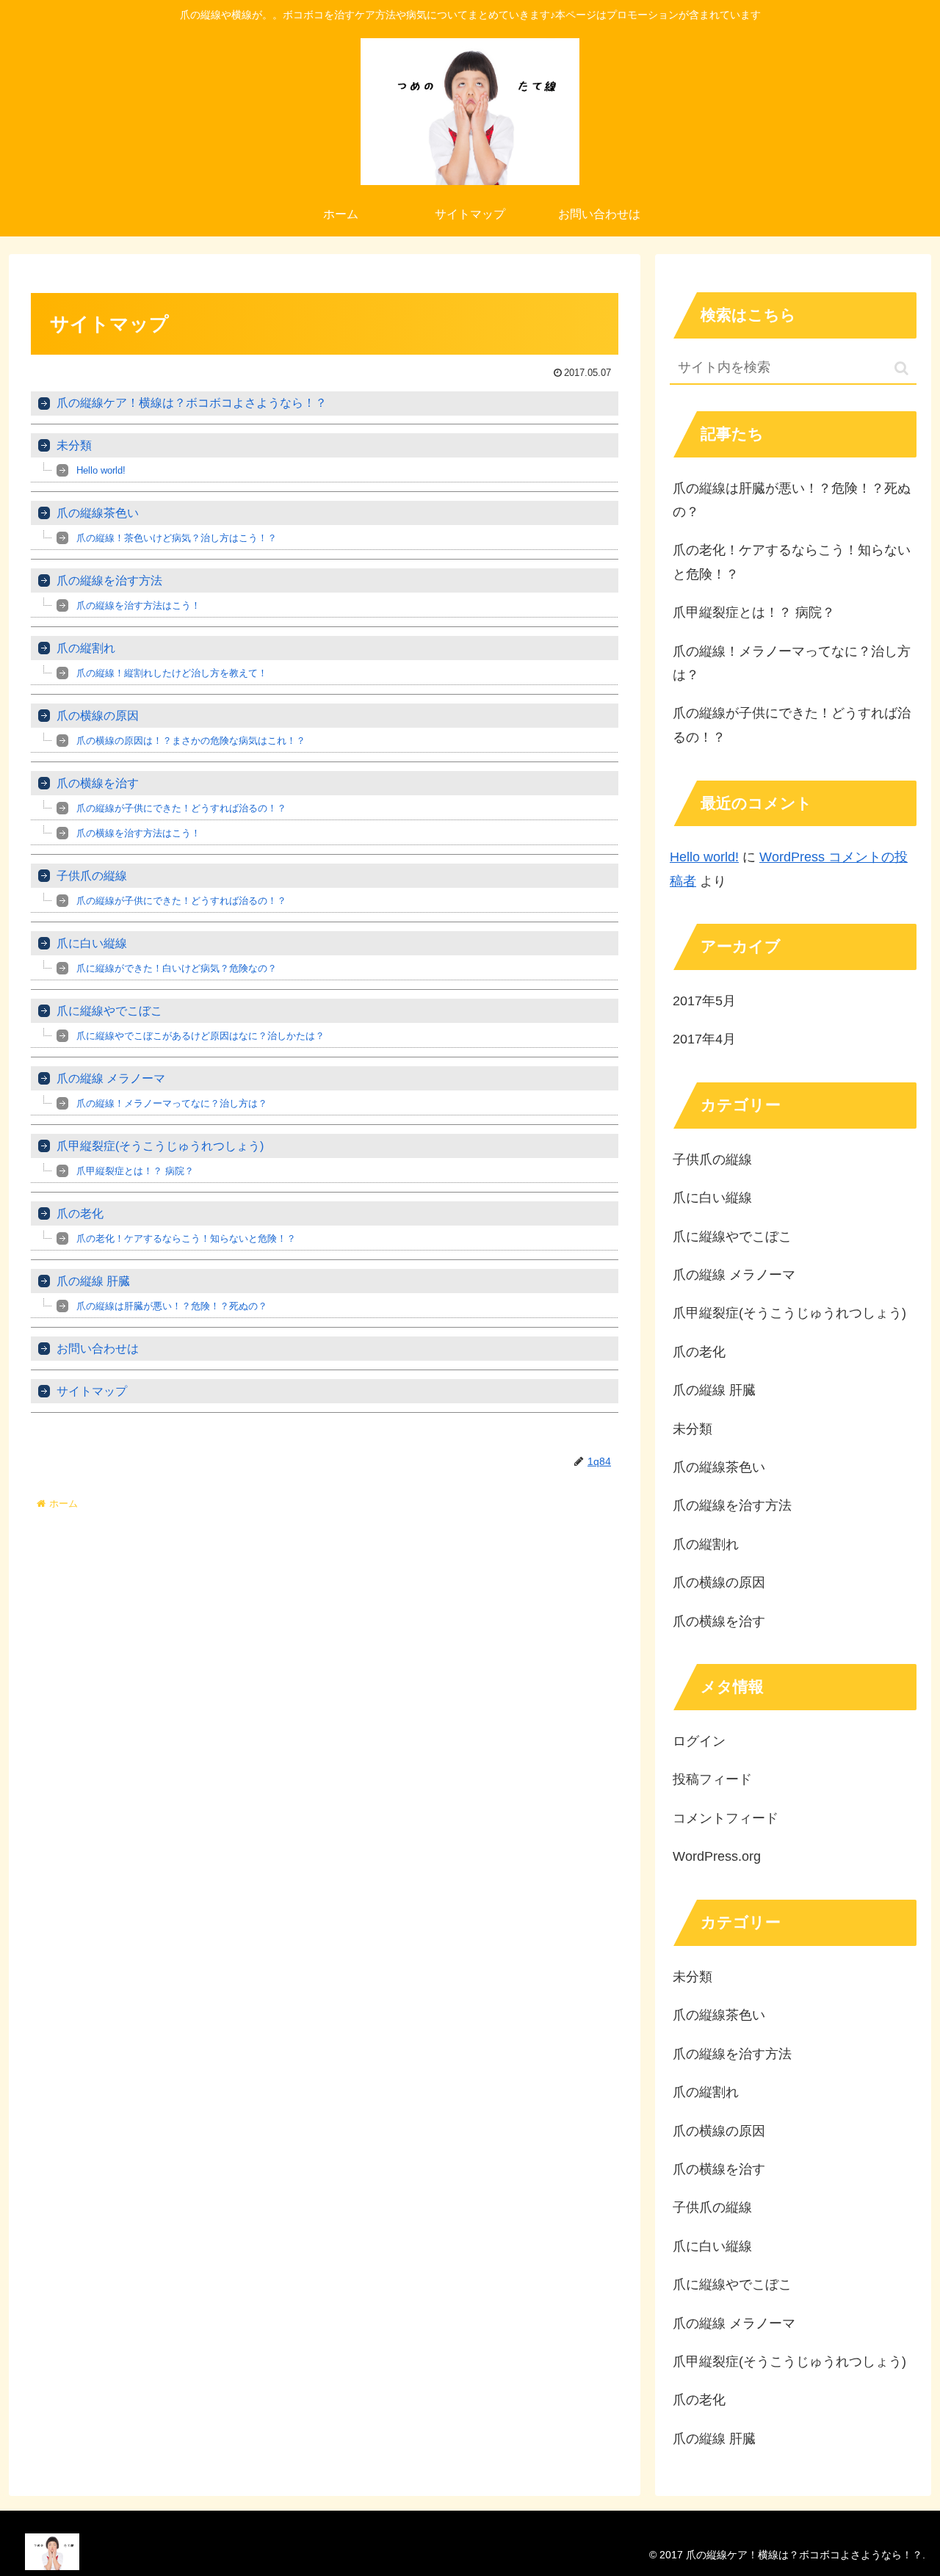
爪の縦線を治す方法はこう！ (138, 605)
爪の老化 (80, 1213)
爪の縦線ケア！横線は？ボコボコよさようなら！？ (192, 403)
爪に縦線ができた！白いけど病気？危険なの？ (177, 968)
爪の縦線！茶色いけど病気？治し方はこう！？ (177, 538)
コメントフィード (726, 1818)
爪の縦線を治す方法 (109, 580)
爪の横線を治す (98, 783)
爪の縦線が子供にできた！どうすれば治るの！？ (181, 808)
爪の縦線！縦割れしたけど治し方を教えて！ (172, 673)
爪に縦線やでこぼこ (109, 1011)
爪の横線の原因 (98, 716)
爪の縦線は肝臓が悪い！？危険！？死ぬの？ (172, 1306)
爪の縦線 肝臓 (93, 1281)
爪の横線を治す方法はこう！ (138, 833)
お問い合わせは (98, 1349)
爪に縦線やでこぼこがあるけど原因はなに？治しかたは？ (200, 1036)
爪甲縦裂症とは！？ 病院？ (135, 1171)
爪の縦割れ (86, 648)
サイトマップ (92, 1391)
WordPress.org (717, 1856)
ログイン (699, 1741)
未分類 (74, 445)
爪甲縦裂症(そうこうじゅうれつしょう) (160, 1146)
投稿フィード (712, 1779)
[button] (901, 368)
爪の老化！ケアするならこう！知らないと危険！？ (186, 1238)
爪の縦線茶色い (98, 513)
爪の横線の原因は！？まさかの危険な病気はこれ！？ (191, 741)
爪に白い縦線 (92, 943)
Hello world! (101, 470)
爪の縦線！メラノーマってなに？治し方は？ (172, 1103)
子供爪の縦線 (92, 876)
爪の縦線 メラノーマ (111, 1078)
